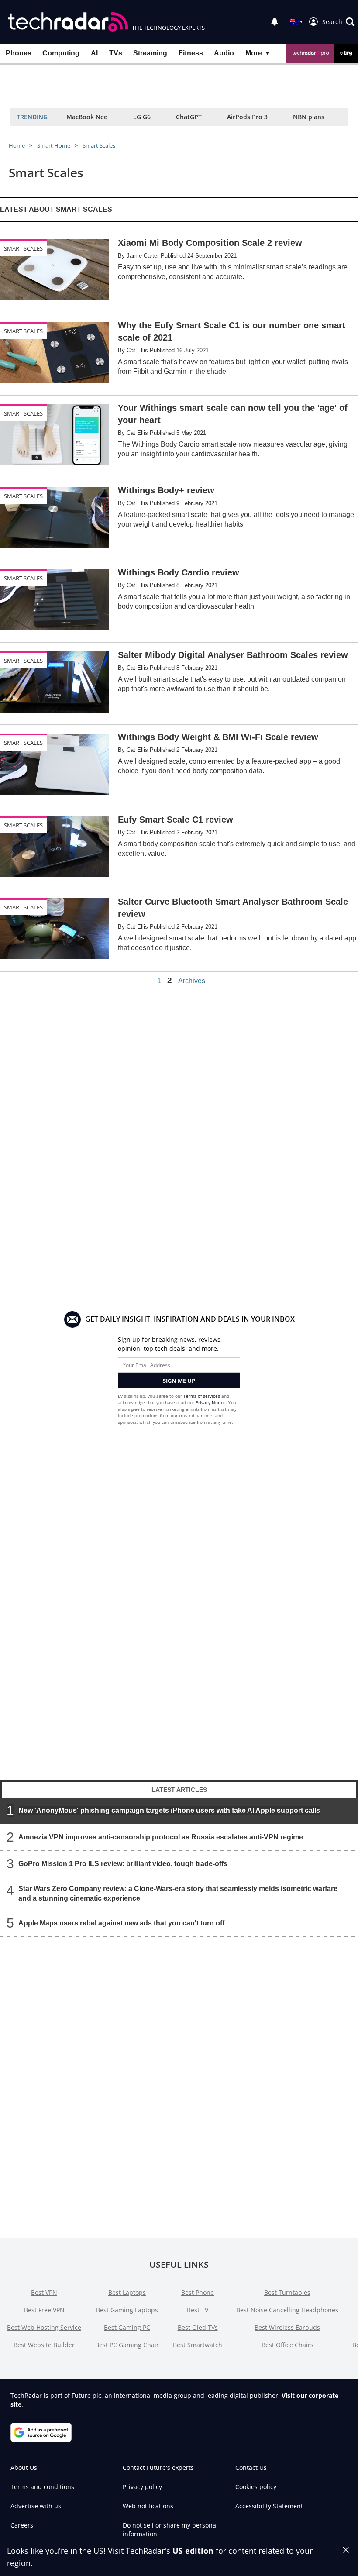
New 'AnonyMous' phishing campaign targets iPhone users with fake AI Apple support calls (169, 1810)
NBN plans (309, 117)
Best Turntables (287, 2292)
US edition (193, 2551)
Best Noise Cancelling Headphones (287, 2310)
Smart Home (54, 145)
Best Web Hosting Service (44, 2327)
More (254, 53)
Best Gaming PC (127, 2327)
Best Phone (198, 2292)
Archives (192, 981)
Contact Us (251, 2468)
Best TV (198, 2310)
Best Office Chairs (287, 2345)
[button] (338, 22)
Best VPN (44, 2292)
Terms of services (202, 1396)
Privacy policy (142, 2487)
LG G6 (142, 117)
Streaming (150, 53)
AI (94, 53)
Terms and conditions (42, 2487)
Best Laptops (127, 2292)
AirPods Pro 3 (247, 117)
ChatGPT (189, 117)
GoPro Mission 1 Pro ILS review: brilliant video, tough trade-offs (123, 1863)
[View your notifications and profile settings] (275, 22)
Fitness (191, 53)
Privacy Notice (211, 1402)
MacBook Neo (87, 117)
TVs (116, 53)
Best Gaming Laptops (127, 2310)
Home (17, 145)
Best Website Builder (44, 2345)
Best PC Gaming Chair (127, 2345)
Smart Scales (99, 145)
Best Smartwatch (198, 2345)
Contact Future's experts (158, 2468)
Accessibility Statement (269, 2506)
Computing (61, 53)
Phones (19, 53)
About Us (24, 2468)
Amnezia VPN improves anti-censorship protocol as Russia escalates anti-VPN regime (161, 1837)
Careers (22, 2525)
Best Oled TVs (198, 2327)
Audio (224, 53)
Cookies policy (256, 2487)
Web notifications (148, 2506)
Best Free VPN (44, 2310)
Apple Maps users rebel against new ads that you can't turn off (121, 1923)
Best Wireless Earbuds (287, 2327)
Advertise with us (36, 2506)
